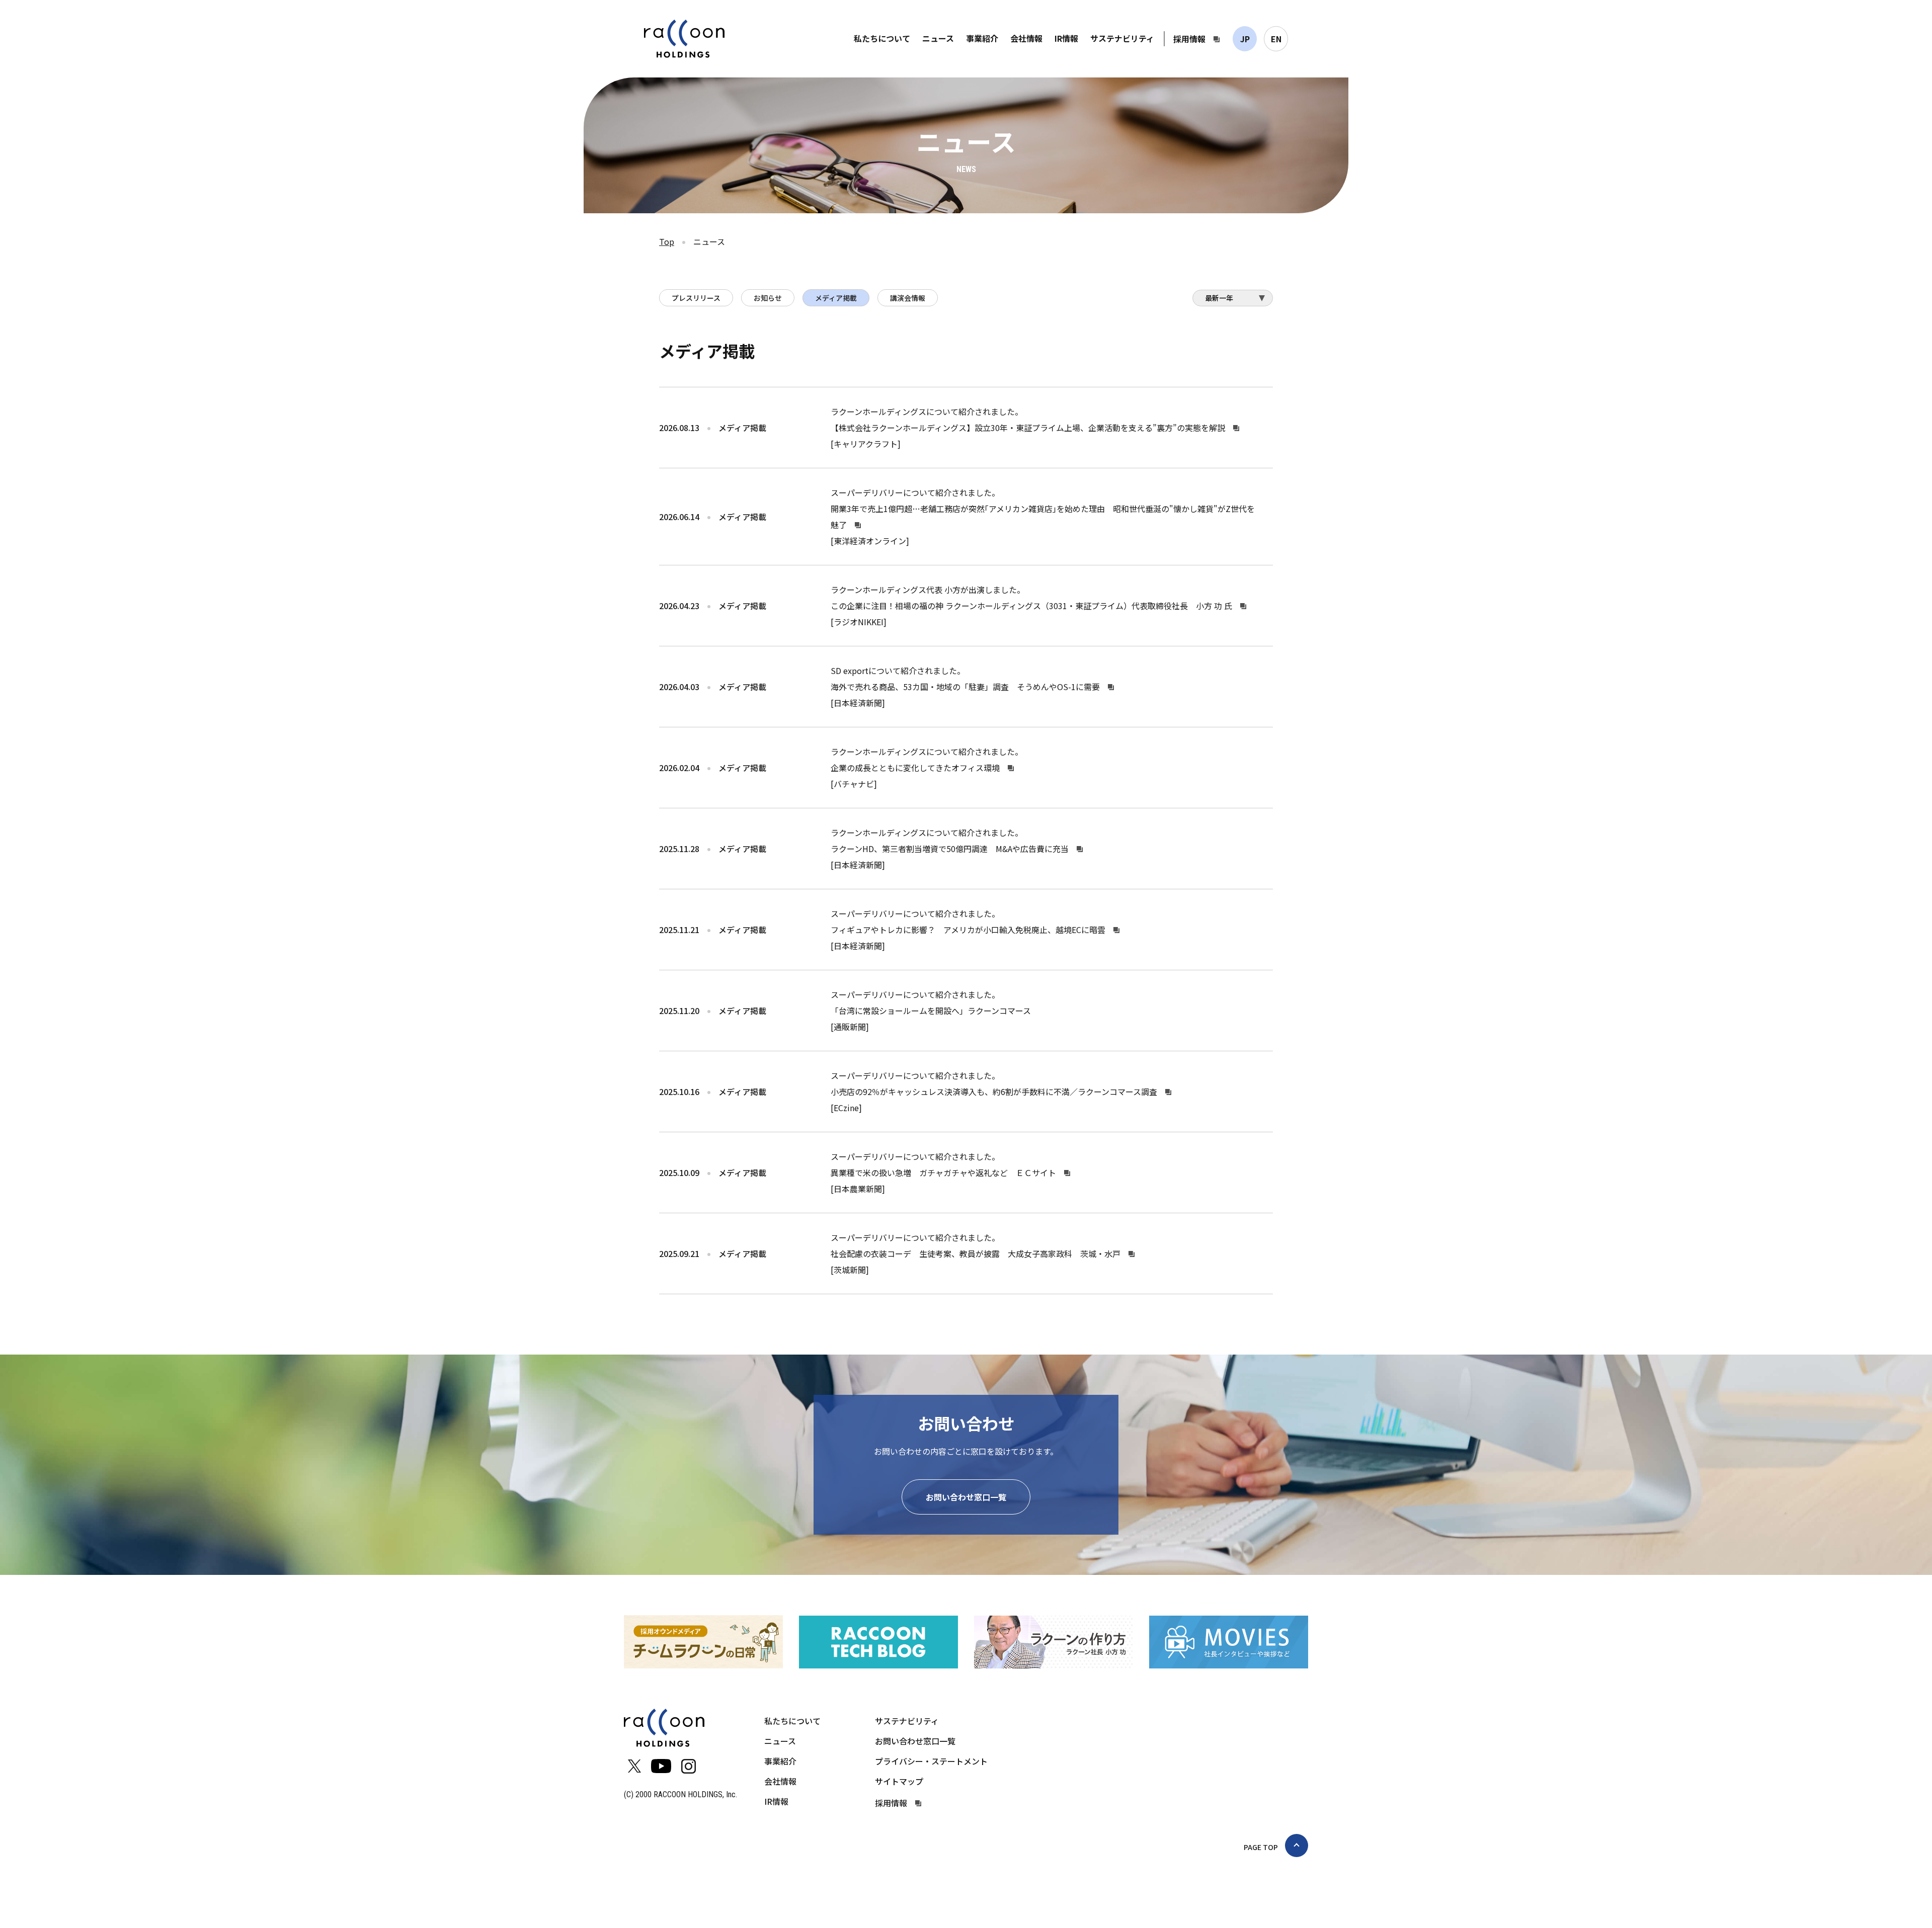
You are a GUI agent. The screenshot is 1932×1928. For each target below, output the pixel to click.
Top (667, 241)
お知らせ (768, 298)
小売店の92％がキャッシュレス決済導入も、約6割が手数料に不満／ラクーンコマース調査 (994, 1092)
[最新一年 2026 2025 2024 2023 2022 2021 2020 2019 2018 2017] (1233, 301)
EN (1276, 39)
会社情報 (1026, 38)
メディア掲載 (836, 298)
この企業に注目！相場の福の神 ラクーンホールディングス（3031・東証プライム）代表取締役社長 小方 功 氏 (1031, 606)
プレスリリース (696, 298)
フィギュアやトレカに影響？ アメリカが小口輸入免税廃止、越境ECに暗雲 (968, 930)
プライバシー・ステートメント (931, 1761)
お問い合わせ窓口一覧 (966, 1497)
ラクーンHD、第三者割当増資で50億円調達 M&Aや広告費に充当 (950, 849)
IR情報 (1066, 38)
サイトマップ (899, 1781)
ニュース (938, 38)
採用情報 (1189, 39)
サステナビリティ (1122, 38)
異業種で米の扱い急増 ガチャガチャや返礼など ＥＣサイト (943, 1172)
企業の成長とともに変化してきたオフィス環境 (915, 768)
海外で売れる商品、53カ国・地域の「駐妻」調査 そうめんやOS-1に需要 (965, 687)
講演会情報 (908, 298)
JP (1245, 39)
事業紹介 (982, 38)
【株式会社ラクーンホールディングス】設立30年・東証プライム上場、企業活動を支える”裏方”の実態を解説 (1028, 428)
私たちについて (882, 38)
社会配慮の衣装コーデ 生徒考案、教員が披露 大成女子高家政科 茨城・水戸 (976, 1253)
